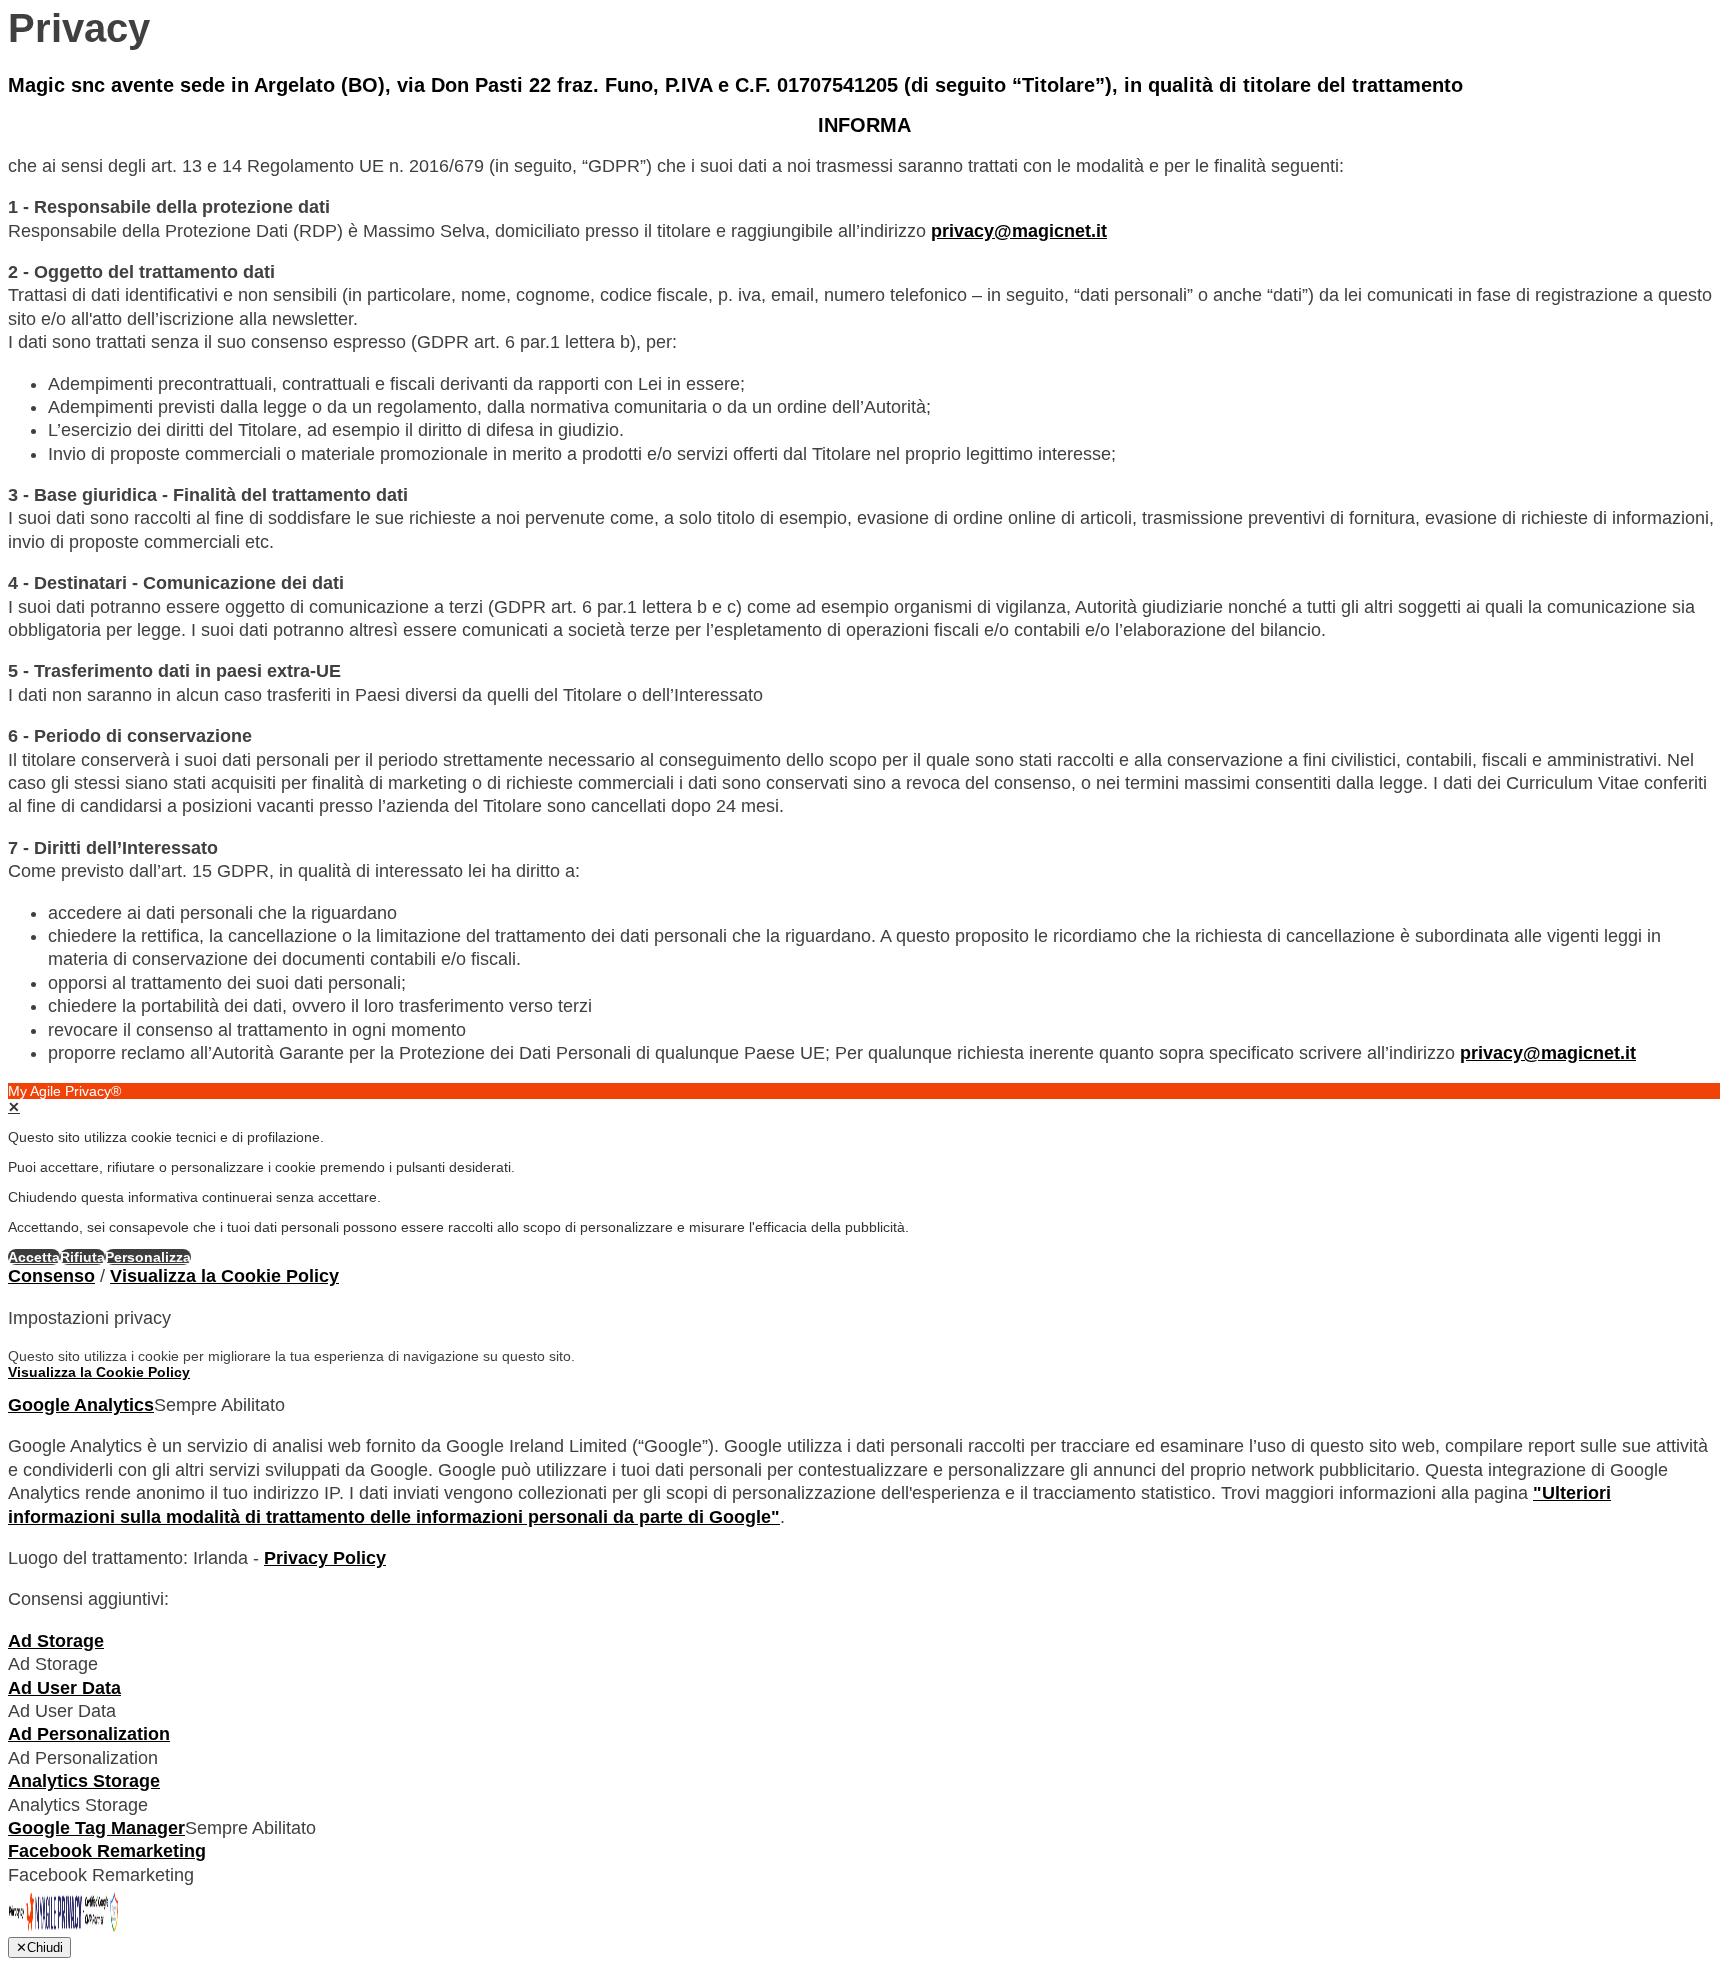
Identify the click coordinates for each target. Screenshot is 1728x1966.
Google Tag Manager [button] (96, 1828)
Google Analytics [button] (81, 1405)
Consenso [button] (51, 1276)
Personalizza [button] (148, 1257)
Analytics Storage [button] (84, 1781)
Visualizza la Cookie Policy (224, 1276)
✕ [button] (14, 1107)
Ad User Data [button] (64, 1688)
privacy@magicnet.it (1019, 231)
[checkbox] (864, 1664)
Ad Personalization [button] (89, 1734)
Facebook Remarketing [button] (107, 1851)
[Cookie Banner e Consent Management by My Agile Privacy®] (63, 1931)
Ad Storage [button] (56, 1641)
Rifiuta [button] (82, 1257)
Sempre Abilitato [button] (219, 1405)
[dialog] (864, 1174)
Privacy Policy (325, 1558)
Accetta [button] (34, 1257)
